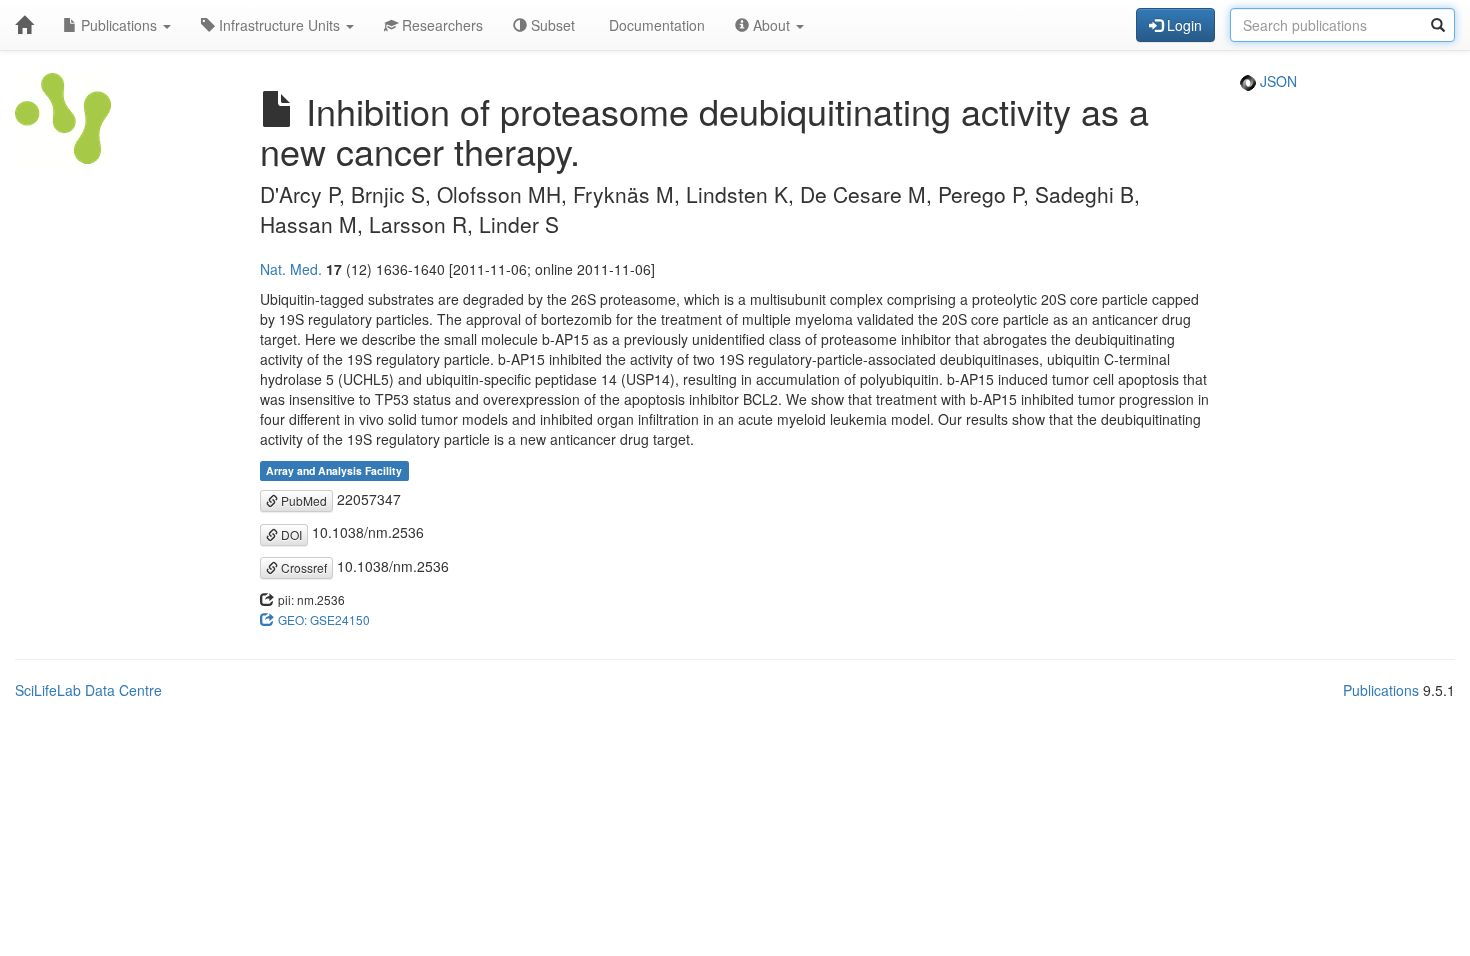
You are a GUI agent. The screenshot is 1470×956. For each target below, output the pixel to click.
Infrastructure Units (279, 25)
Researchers (440, 25)
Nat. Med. (291, 269)
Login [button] (1182, 25)
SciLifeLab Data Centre (88, 690)
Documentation (655, 25)
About (771, 25)
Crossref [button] (302, 567)
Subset (551, 25)
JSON (1276, 81)
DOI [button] (290, 534)
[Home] (24, 25)
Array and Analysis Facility (334, 470)
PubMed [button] (302, 500)
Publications (119, 25)
